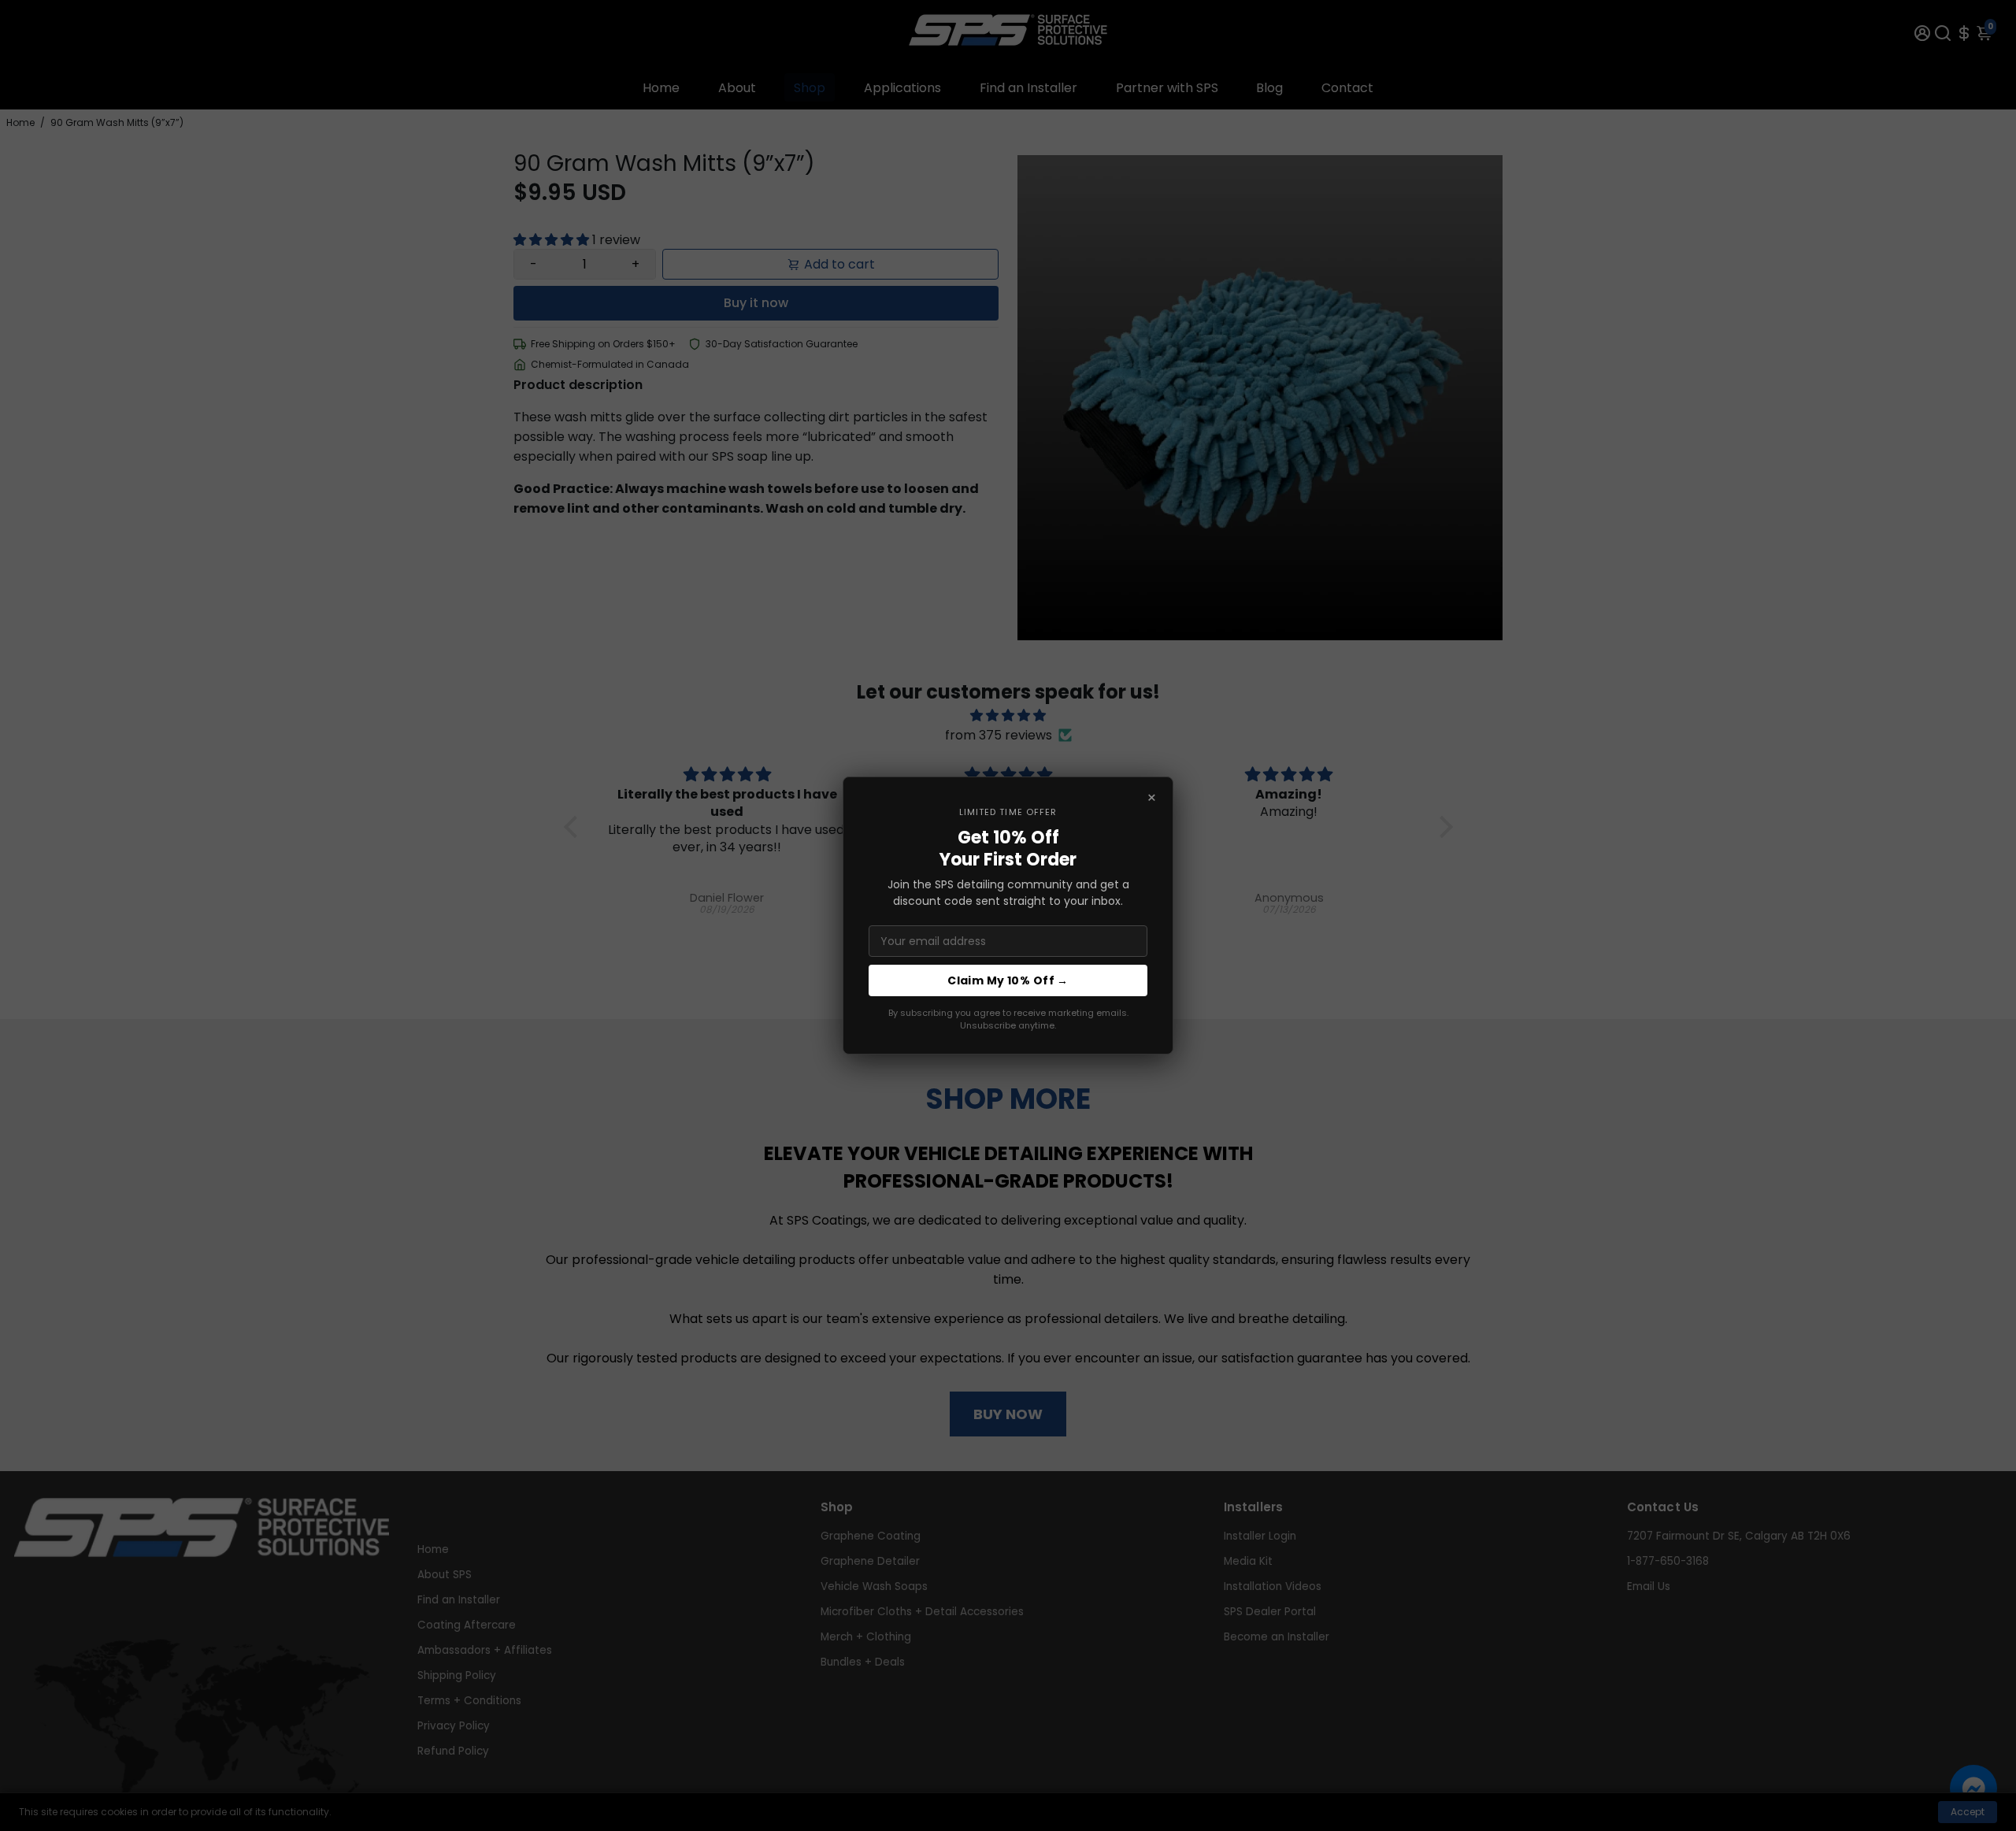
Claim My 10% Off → (1008, 980)
